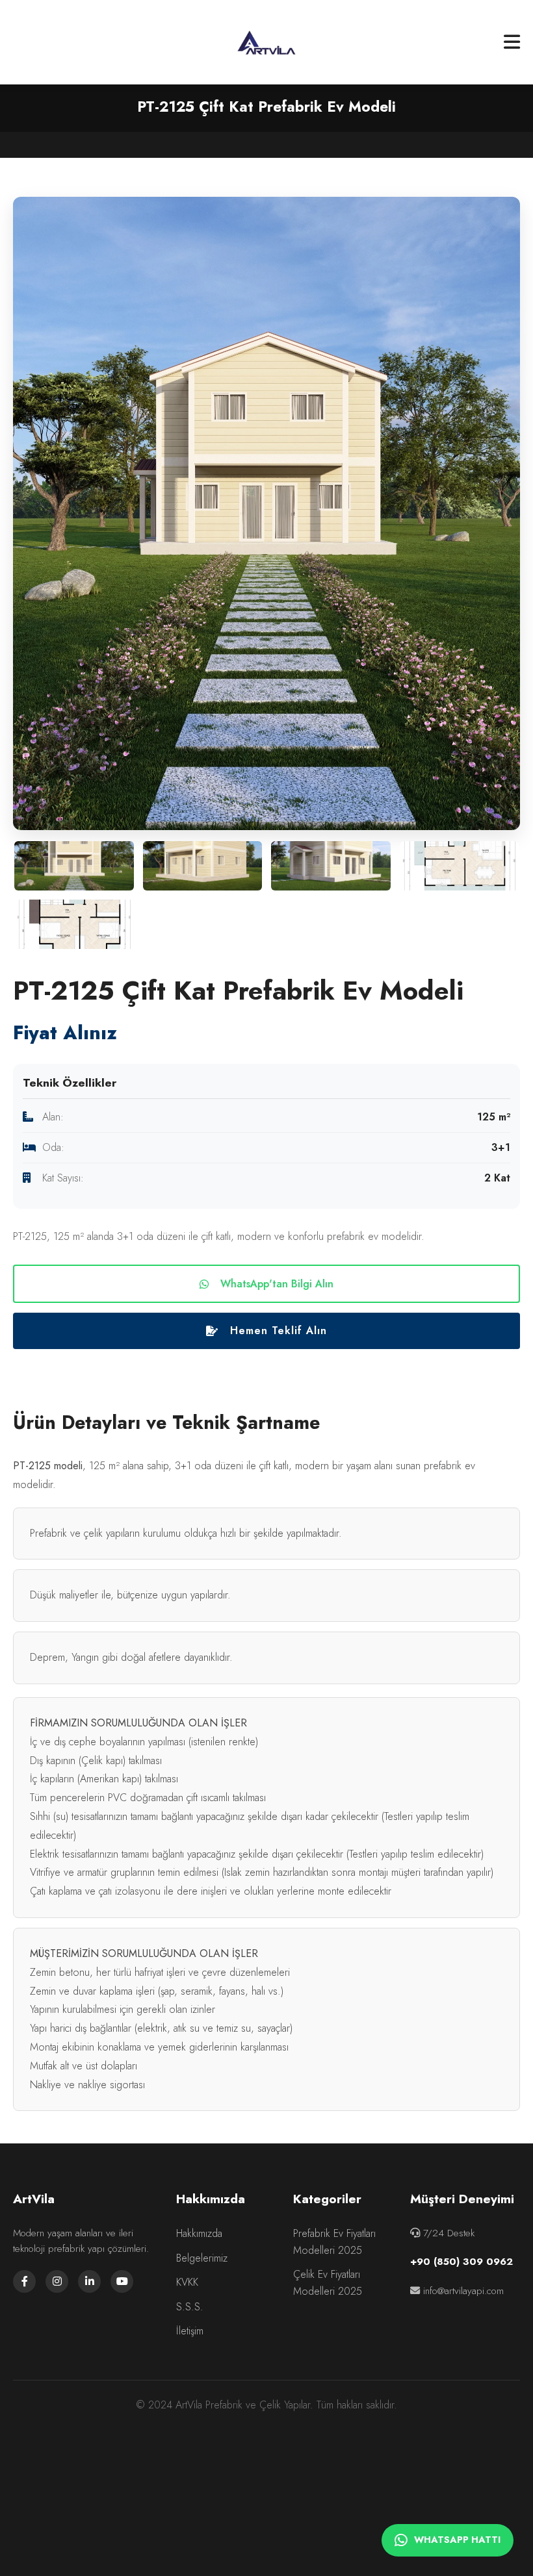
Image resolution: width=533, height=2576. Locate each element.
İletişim (190, 2331)
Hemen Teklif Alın (279, 1331)
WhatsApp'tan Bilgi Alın (277, 1284)
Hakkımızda (199, 2233)
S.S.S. (190, 2307)
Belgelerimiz (202, 2258)
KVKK (187, 2282)
